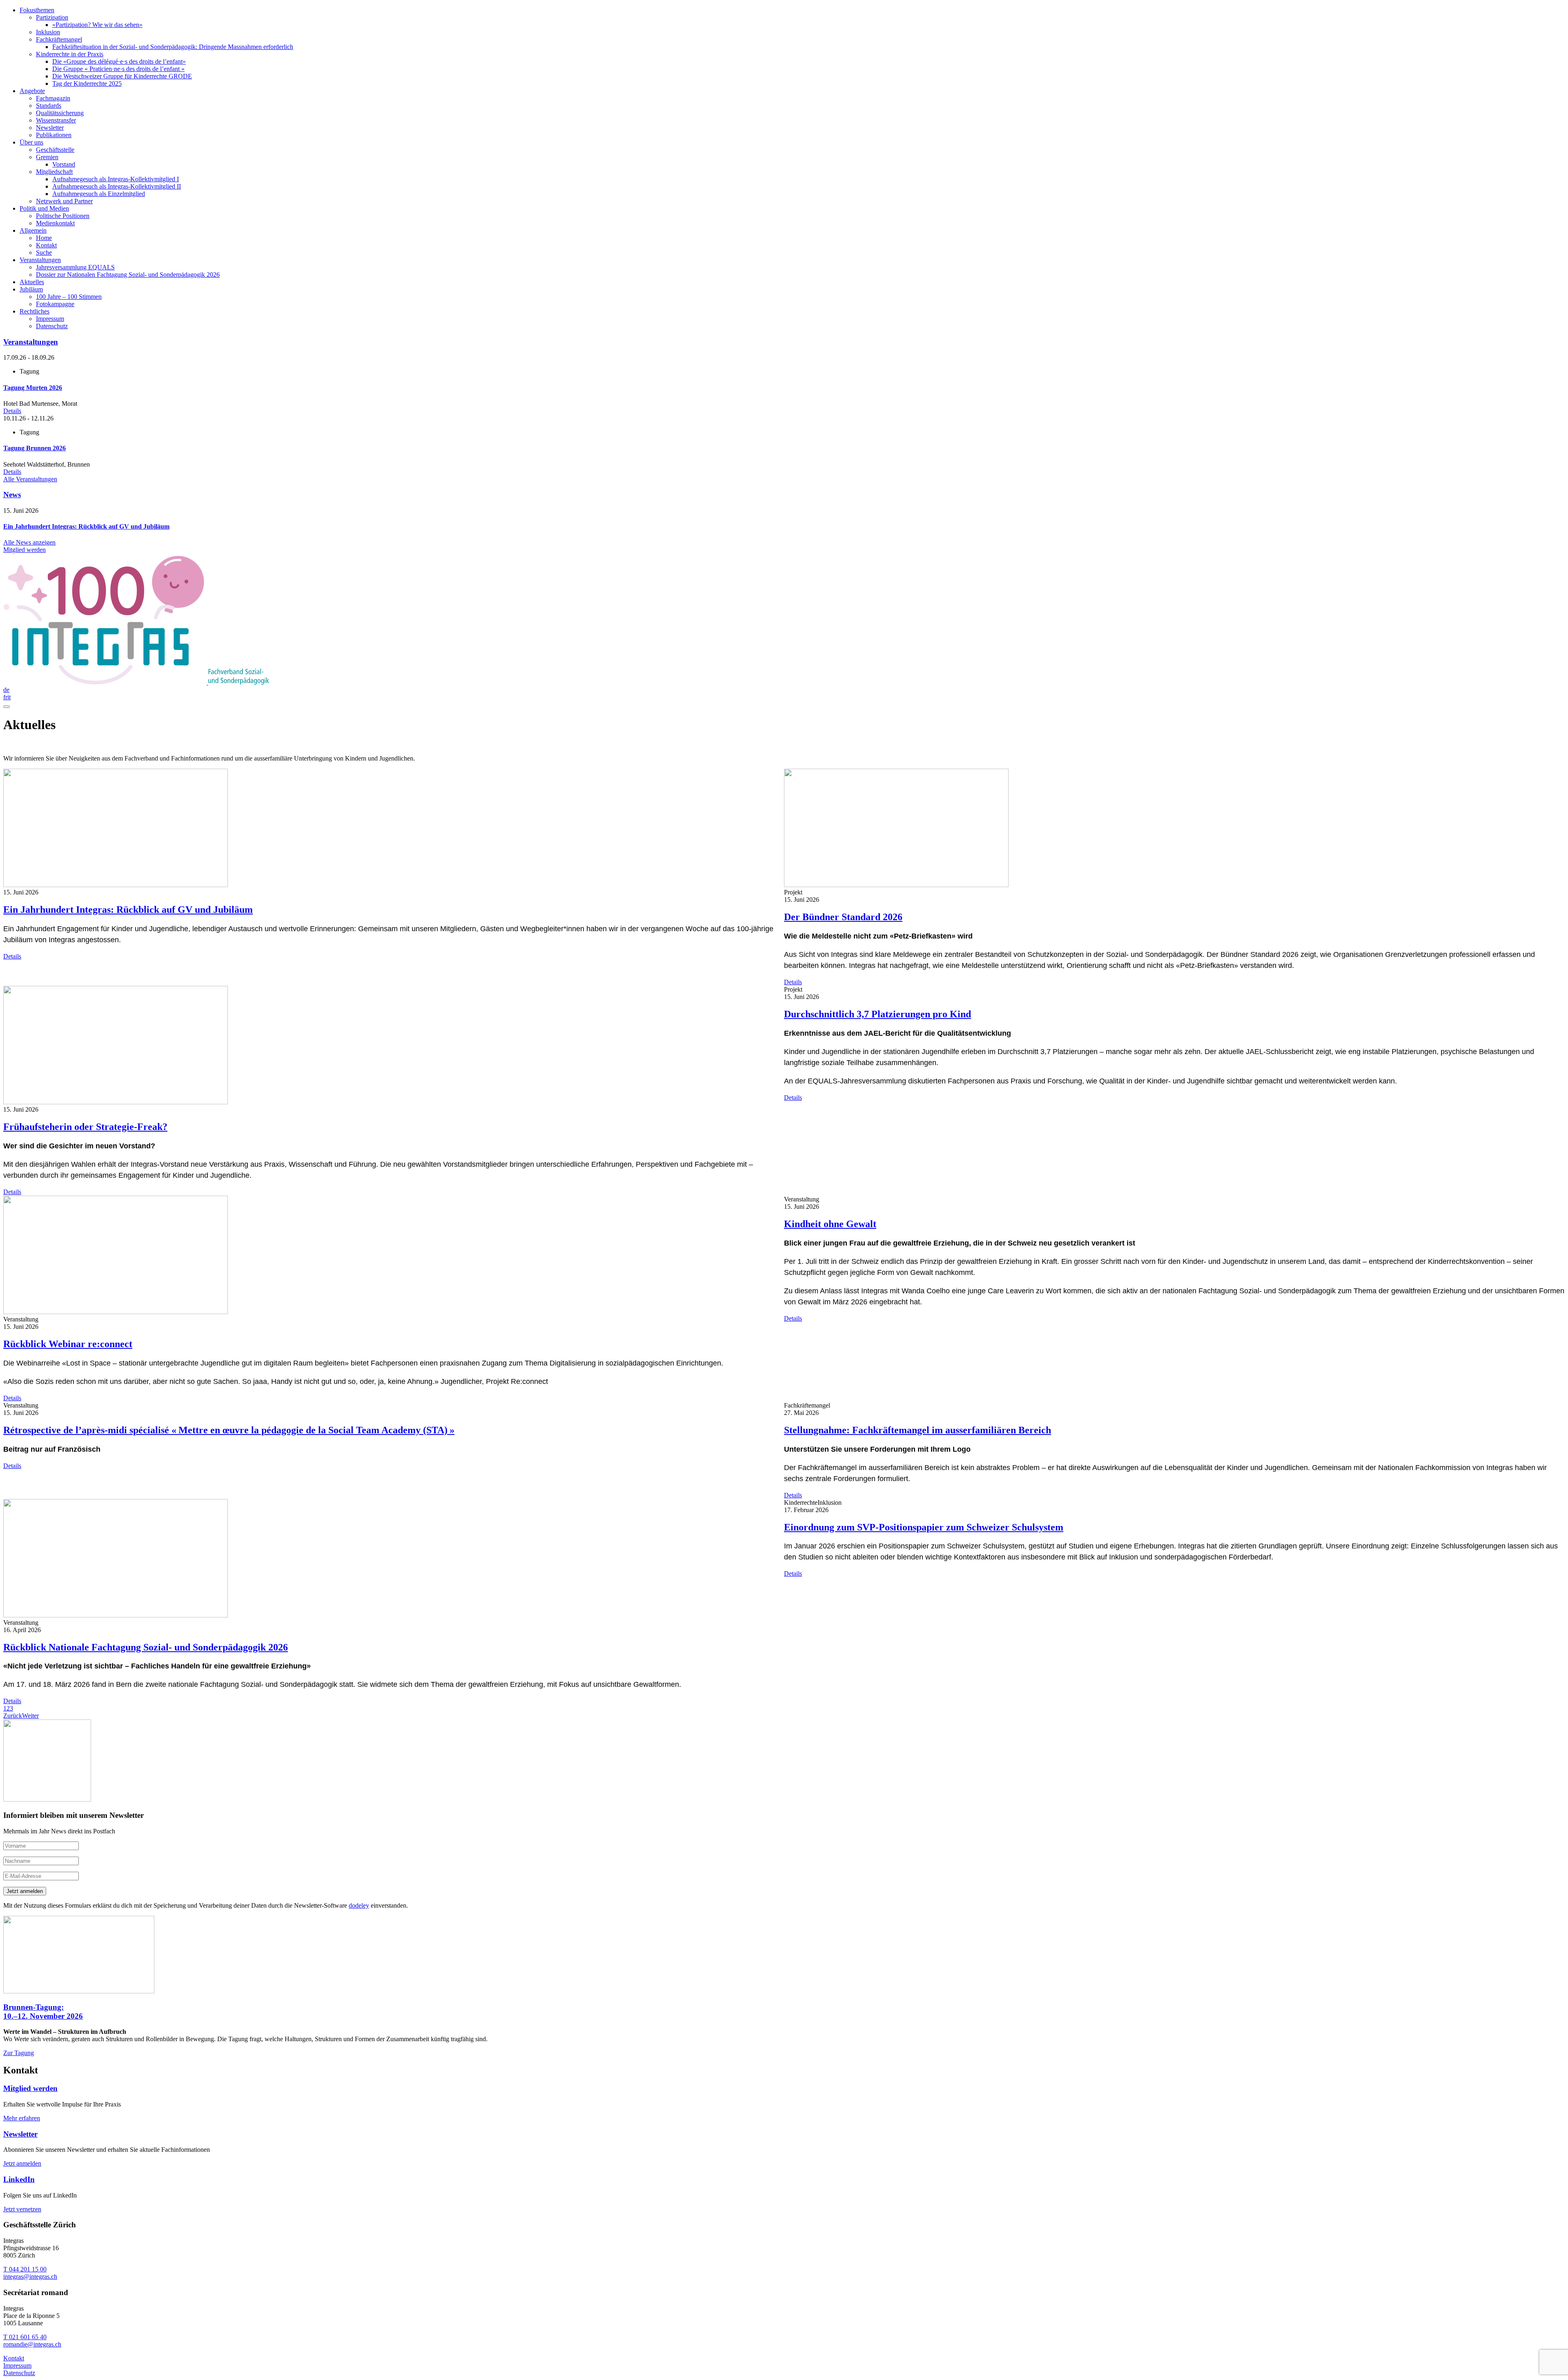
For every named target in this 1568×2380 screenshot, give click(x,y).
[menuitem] (792, 47)
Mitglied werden (30, 2088)
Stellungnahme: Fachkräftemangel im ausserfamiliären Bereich (918, 1430)
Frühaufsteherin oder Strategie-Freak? (85, 1127)
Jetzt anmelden (25, 1891)
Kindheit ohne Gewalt (830, 1224)
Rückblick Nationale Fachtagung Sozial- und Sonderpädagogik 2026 (146, 1647)
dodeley (359, 1905)
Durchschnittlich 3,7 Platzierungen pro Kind (878, 1014)
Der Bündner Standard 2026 (843, 917)
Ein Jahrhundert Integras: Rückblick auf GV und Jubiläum (128, 910)
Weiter (30, 1716)
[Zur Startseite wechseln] (136, 682)
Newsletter (20, 2134)
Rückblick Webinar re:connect (68, 1344)
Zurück (13, 1716)
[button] (5, 1708)
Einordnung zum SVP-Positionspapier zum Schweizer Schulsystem (924, 1527)
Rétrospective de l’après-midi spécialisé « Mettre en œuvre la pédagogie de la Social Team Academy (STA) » (229, 1430)
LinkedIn (19, 2179)
